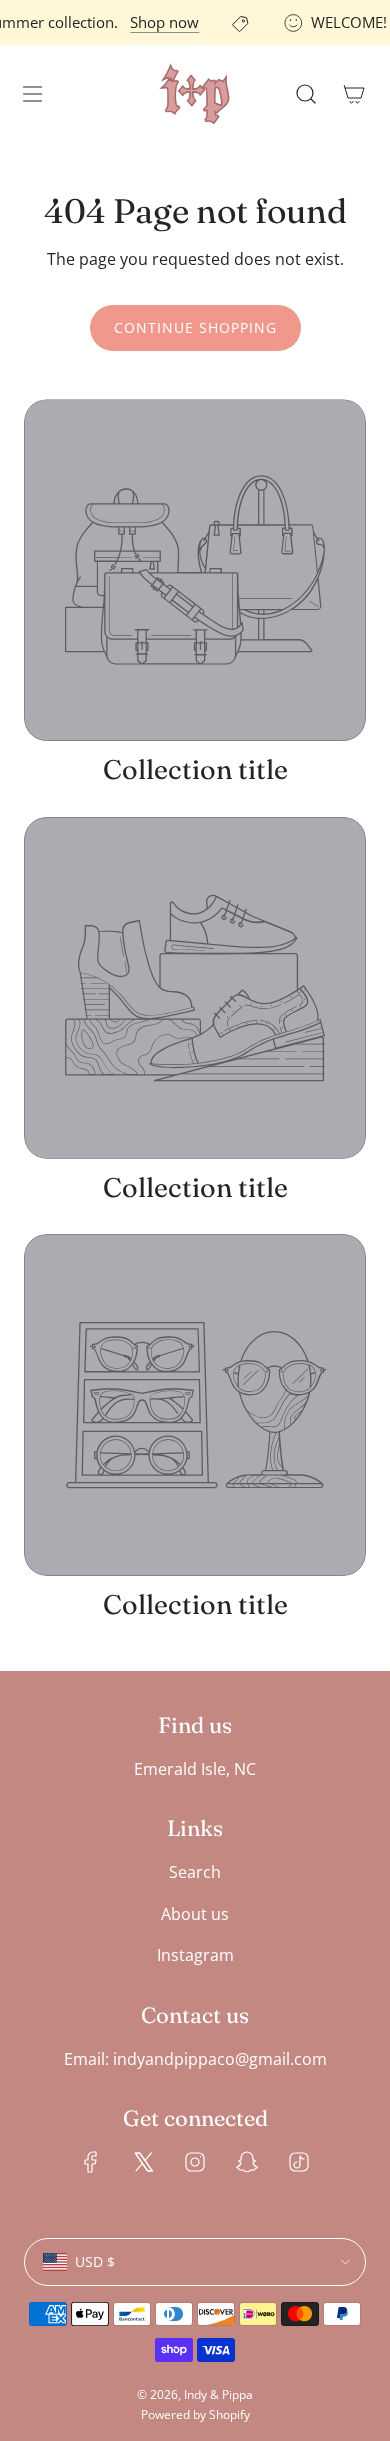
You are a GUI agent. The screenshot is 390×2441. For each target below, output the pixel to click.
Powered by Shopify (195, 2414)
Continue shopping (195, 327)
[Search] (306, 94)
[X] (143, 2162)
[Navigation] (32, 94)
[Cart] (354, 94)
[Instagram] (195, 2162)
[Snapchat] (247, 2162)
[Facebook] (91, 2162)
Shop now (160, 22)
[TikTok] (299, 2162)
